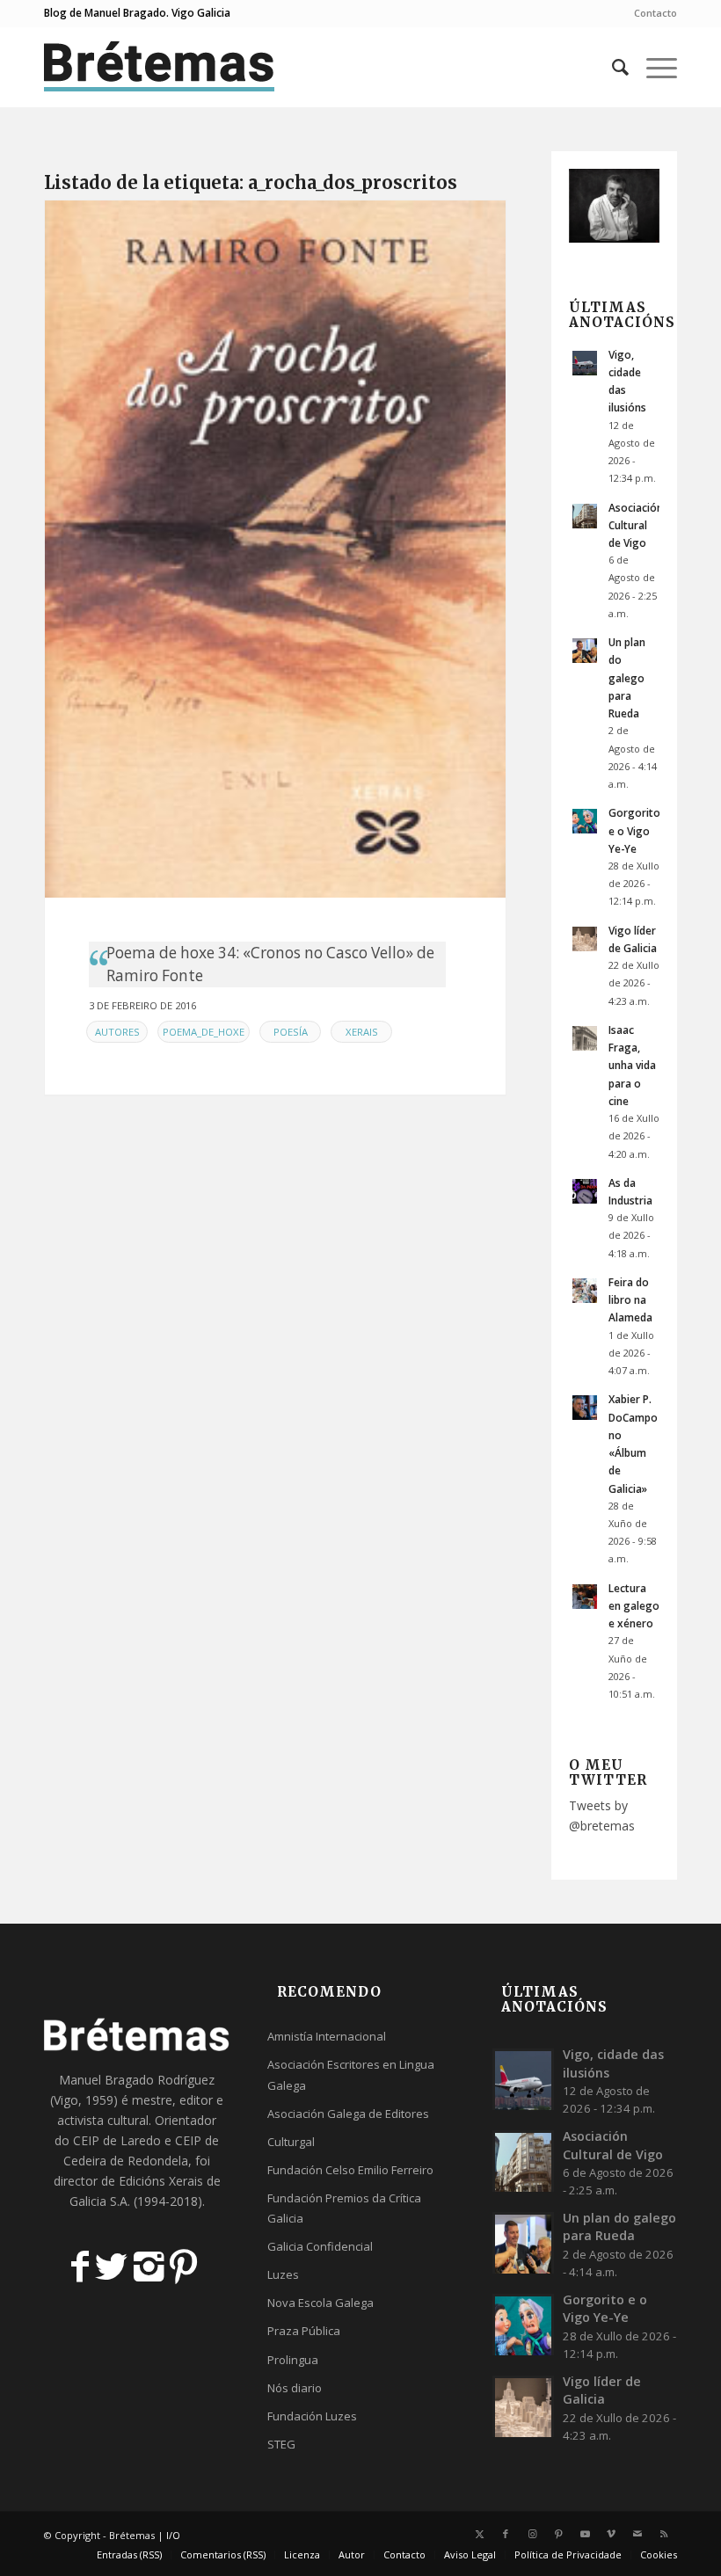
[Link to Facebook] (506, 2534)
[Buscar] (612, 67)
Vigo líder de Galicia (602, 2390)
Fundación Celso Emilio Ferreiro (350, 2170)
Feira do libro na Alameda (630, 1299)
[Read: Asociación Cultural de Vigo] (585, 516)
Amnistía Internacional (327, 2036)
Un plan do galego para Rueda (627, 677)
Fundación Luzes (312, 2416)
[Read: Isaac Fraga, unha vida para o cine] (585, 1038)
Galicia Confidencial (320, 2246)
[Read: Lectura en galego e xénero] (585, 1597)
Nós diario (295, 2388)
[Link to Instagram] (532, 2534)
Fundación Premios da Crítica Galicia (344, 2208)
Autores (117, 1032)
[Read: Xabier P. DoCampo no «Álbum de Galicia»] (585, 1408)
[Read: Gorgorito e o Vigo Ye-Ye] (585, 821)
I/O (173, 2535)
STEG (281, 2444)
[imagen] (275, 549)
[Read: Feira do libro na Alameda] (585, 1291)
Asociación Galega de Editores (348, 2114)
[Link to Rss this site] (664, 2534)
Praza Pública (304, 2331)
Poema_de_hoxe (204, 1032)
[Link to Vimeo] (611, 2534)
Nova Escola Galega (320, 2303)
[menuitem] (651, 13)
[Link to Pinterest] (558, 2534)
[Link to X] (479, 2534)
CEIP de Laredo (117, 2140)
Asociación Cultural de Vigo (636, 525)
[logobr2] (160, 67)
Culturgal (291, 2142)
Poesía (291, 1032)
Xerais (362, 1032)
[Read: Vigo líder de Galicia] (585, 939)
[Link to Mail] (637, 2534)
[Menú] (653, 67)
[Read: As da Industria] (585, 1191)
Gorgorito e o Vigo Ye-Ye (634, 830)
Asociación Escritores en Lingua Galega (351, 2074)
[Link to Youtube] (585, 2534)
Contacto (655, 13)
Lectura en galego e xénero (634, 1605)
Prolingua (293, 2360)
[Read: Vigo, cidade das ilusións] (585, 363)
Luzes (283, 2274)
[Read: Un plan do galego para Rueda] (585, 651)
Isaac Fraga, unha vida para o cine (632, 1065)
